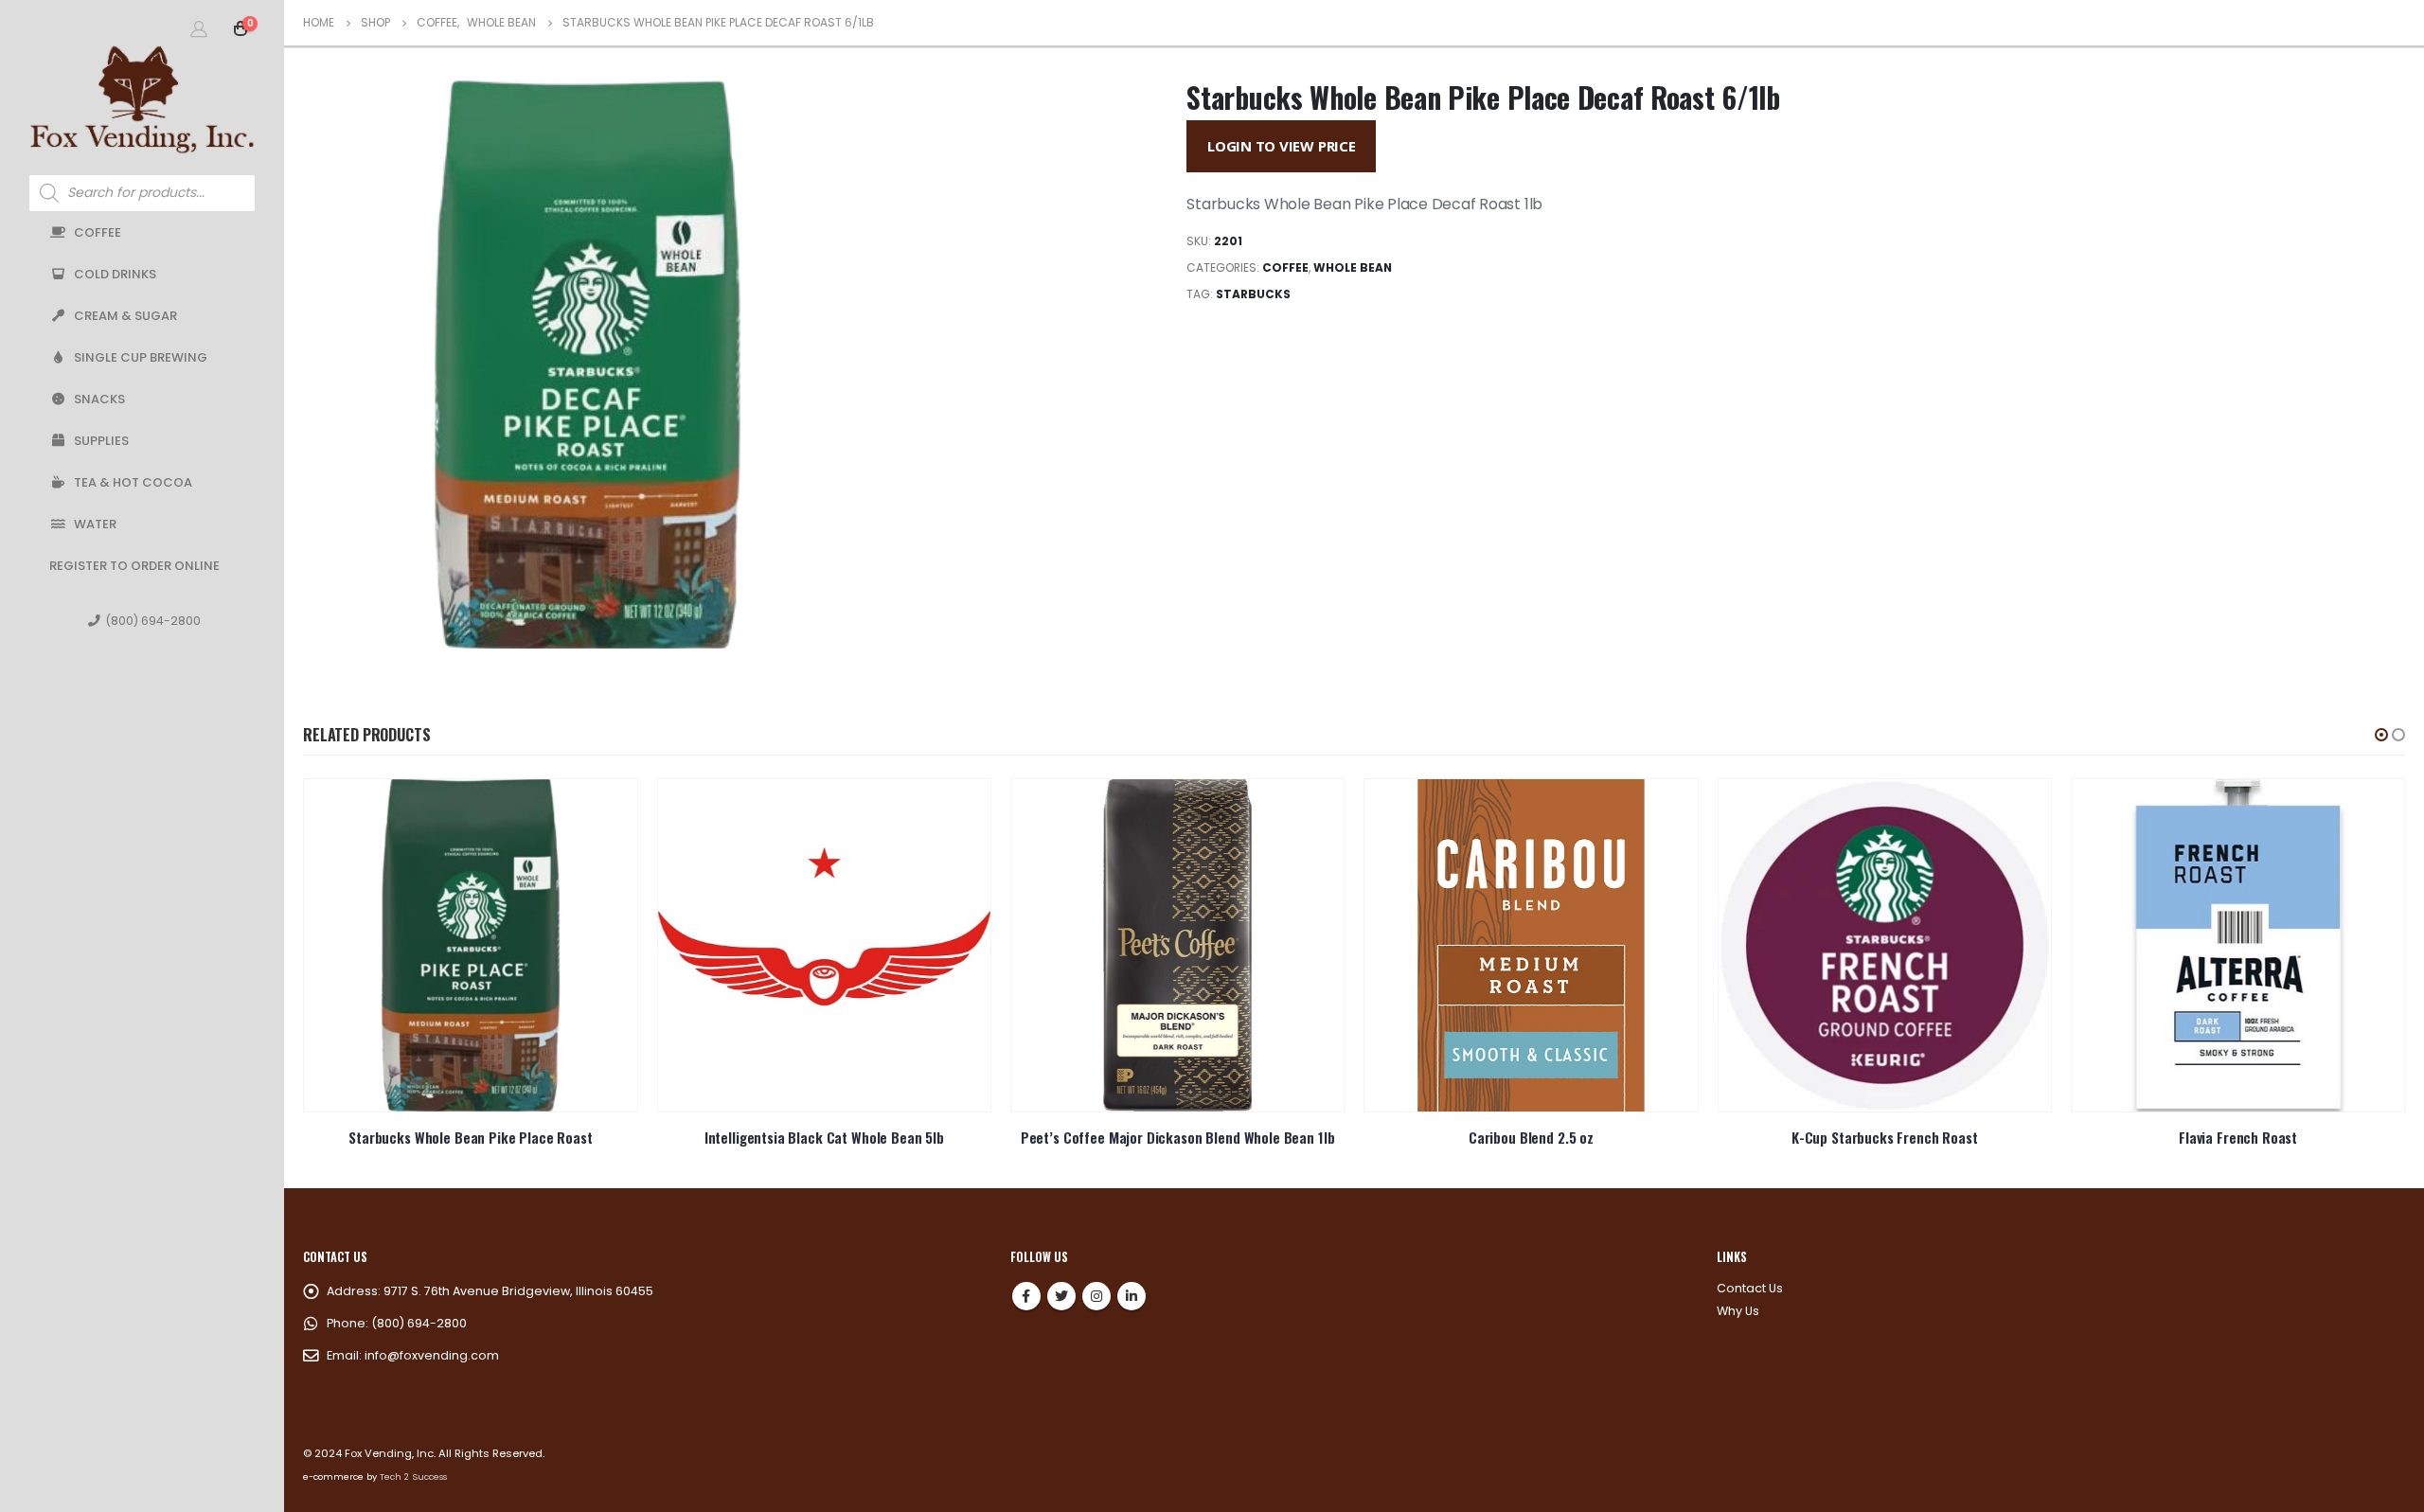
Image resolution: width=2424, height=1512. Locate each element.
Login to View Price (1282, 146)
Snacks (99, 399)
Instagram (1096, 1296)
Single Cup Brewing (141, 357)
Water (95, 524)
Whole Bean (1353, 267)
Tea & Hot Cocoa (133, 482)
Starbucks (1253, 294)
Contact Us (1750, 1288)
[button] (2381, 735)
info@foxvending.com (432, 1355)
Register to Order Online (134, 566)
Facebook (1026, 1296)
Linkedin (1132, 1296)
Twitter (1061, 1296)
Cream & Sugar (125, 316)
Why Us (1738, 1311)
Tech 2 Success (413, 1476)
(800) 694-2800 (153, 621)
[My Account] (199, 28)
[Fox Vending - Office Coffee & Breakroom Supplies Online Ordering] (142, 99)
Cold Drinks (115, 274)
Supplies (101, 441)
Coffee (98, 232)
